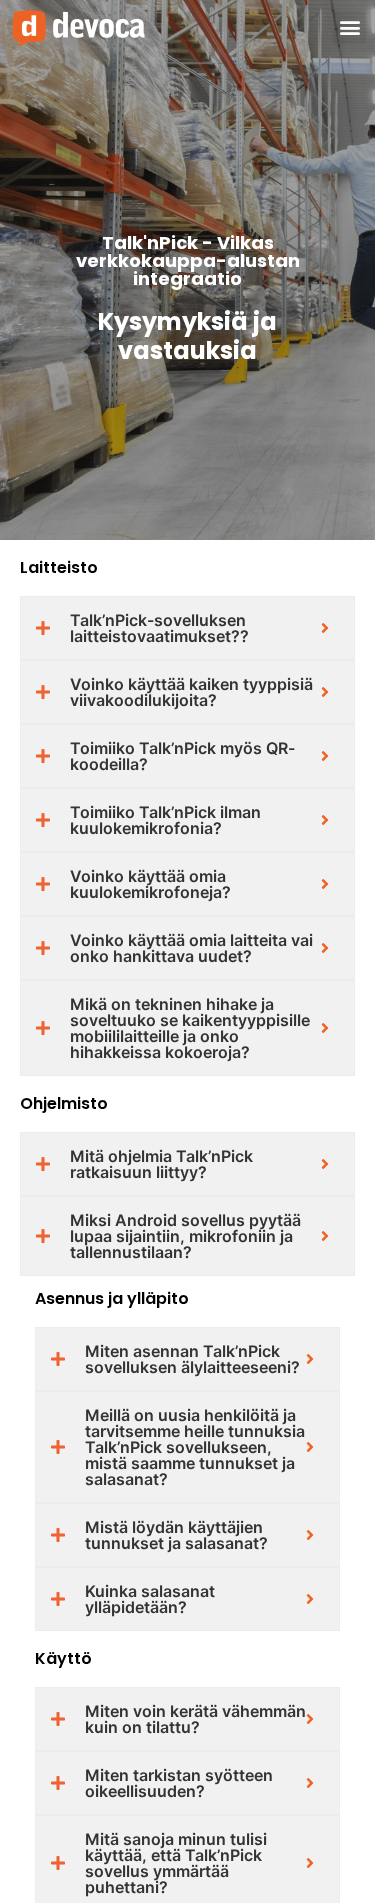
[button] (349, 27)
